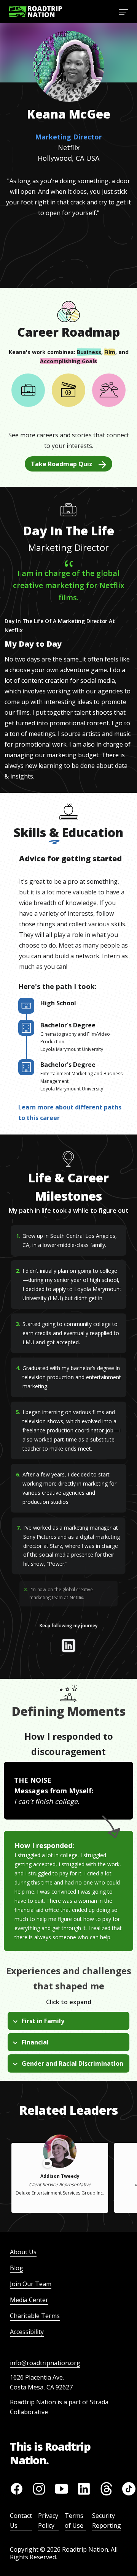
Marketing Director (68, 137)
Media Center (29, 2300)
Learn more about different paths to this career (70, 1112)
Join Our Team (31, 2284)
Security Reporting (107, 2521)
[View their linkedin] (68, 1646)
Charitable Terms (35, 2316)
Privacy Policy (48, 2521)
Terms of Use (74, 2521)
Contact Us (21, 2521)
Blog (17, 2268)
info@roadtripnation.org (45, 2363)
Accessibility (27, 2332)
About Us (23, 2252)
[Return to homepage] (35, 12)
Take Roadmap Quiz (62, 464)
